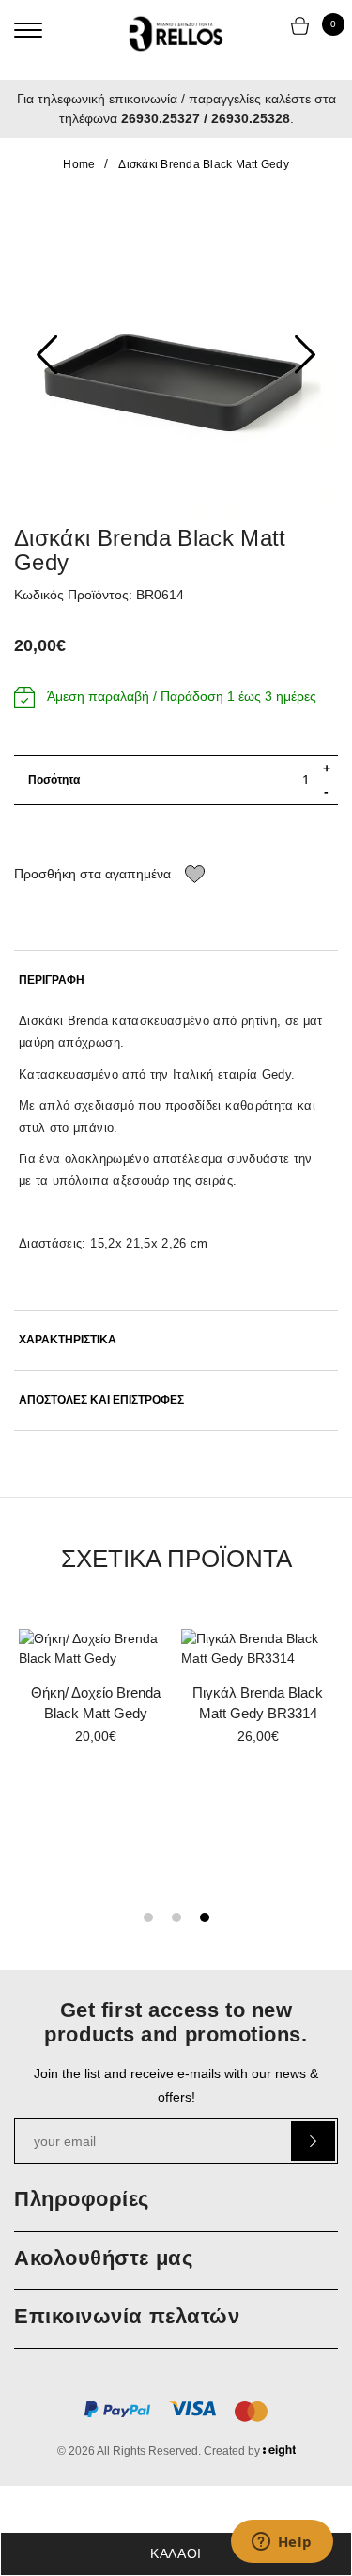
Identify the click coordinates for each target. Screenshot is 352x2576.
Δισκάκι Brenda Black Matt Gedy (204, 164)
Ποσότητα (54, 780)
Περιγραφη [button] (52, 980)
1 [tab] (148, 1917)
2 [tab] (176, 1917)
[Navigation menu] (28, 30)
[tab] (176, 980)
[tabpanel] (258, 1693)
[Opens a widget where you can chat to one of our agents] (282, 2543)
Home (79, 164)
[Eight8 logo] (279, 2454)
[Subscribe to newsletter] (313, 2141)
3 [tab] (205, 1917)
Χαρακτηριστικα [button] (68, 1340)
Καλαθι (176, 2553)
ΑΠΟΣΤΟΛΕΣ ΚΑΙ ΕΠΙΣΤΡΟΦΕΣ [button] (101, 1400)
